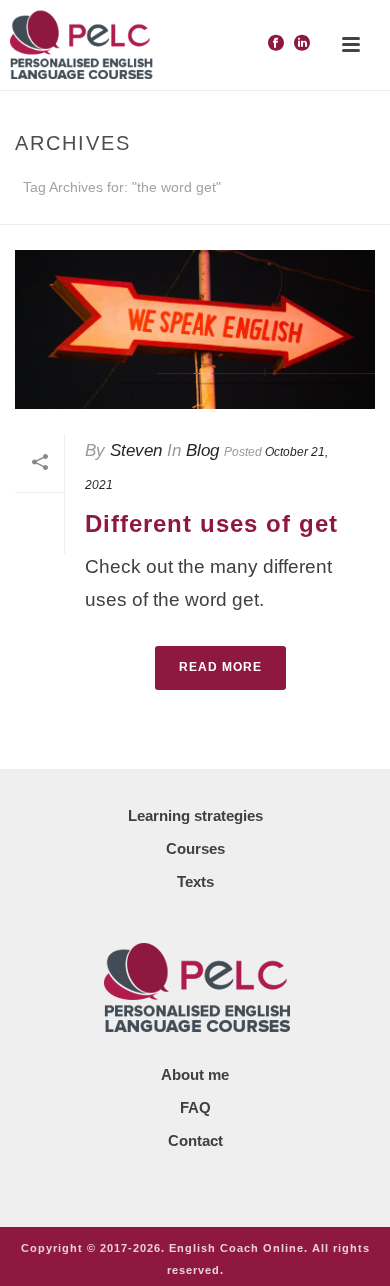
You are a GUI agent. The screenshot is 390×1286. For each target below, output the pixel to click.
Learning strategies (195, 815)
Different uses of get (211, 523)
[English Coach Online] (80, 45)
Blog (202, 450)
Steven (136, 450)
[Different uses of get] (195, 329)
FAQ (195, 1107)
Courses (195, 848)
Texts (195, 881)
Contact (195, 1140)
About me (195, 1074)
